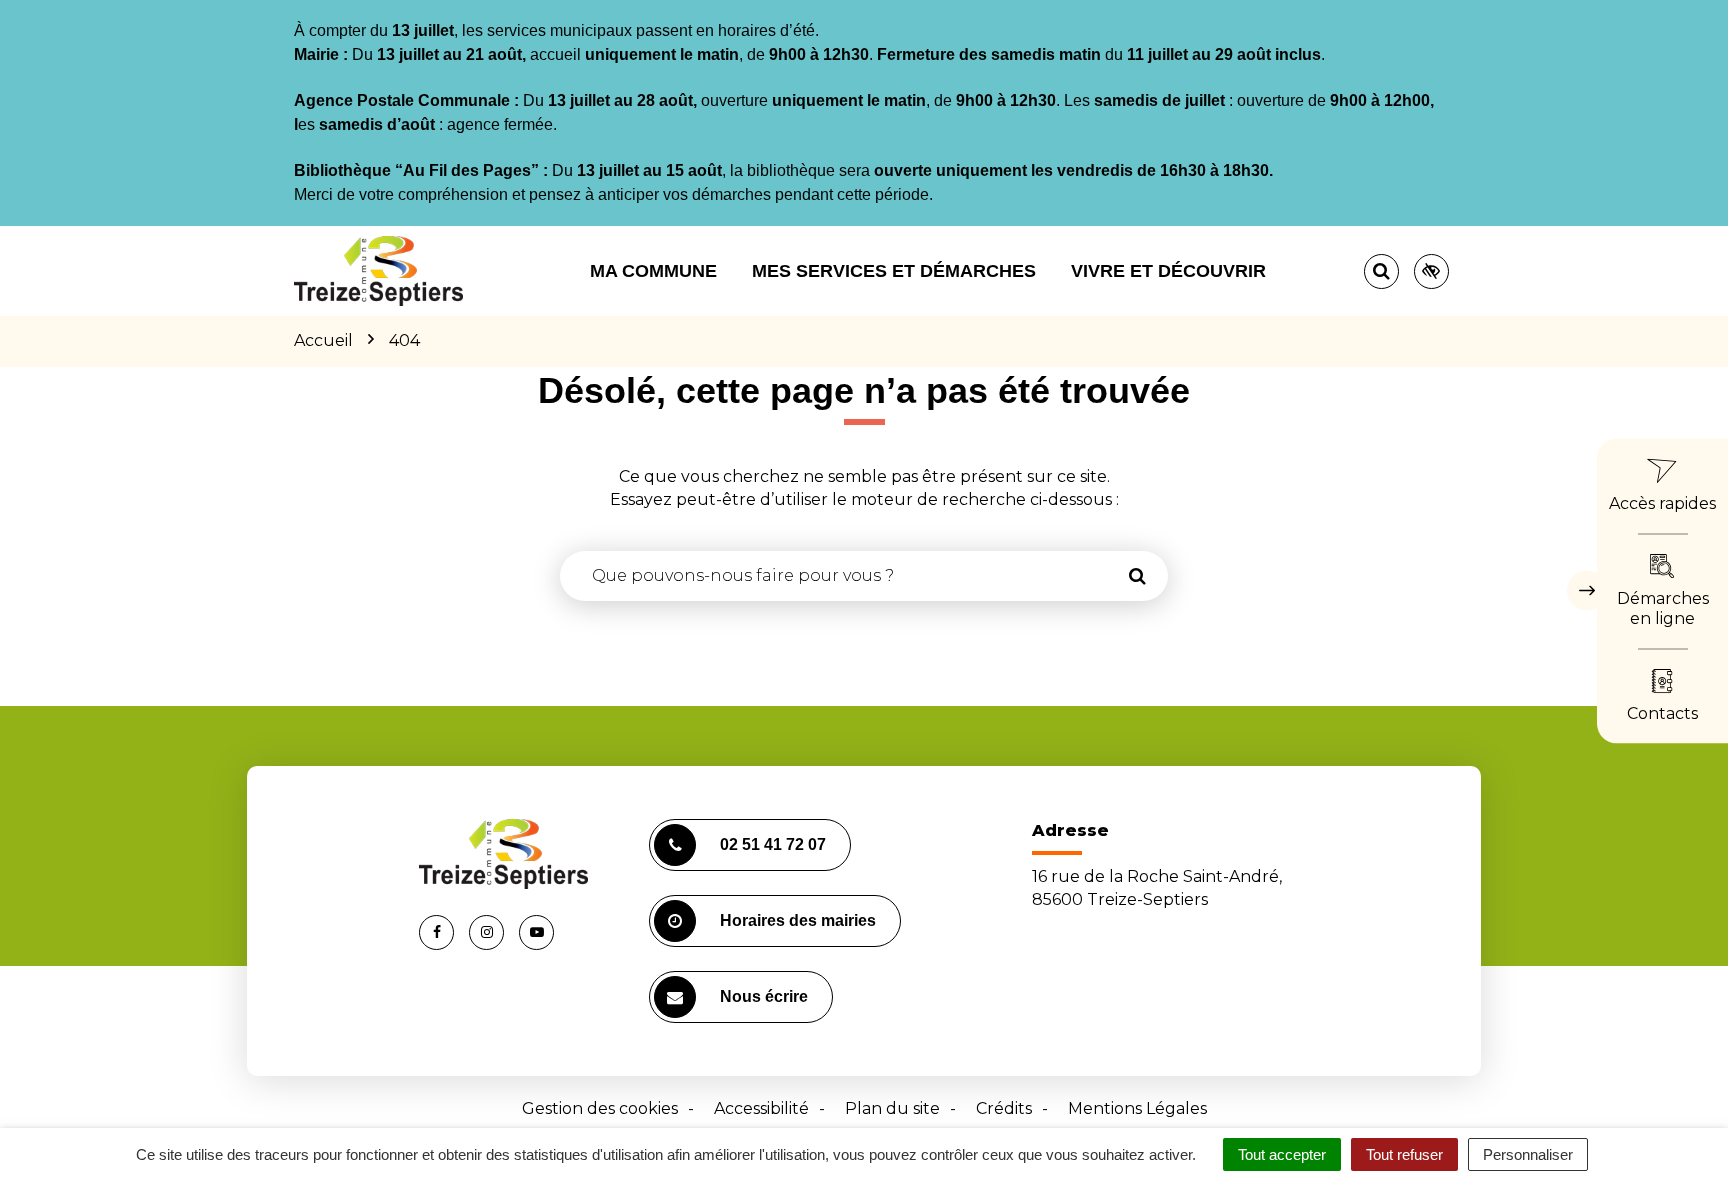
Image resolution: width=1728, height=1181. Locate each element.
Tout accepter (1282, 1154)
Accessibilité (761, 1108)
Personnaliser (1528, 1154)
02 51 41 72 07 (773, 844)
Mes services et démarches (894, 271)
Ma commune (653, 271)
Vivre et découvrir (1168, 271)
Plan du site (892, 1108)
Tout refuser (1404, 1154)
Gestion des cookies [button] (600, 1108)
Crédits (1004, 1108)
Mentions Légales (1137, 1108)
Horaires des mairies (798, 920)
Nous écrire (764, 996)
